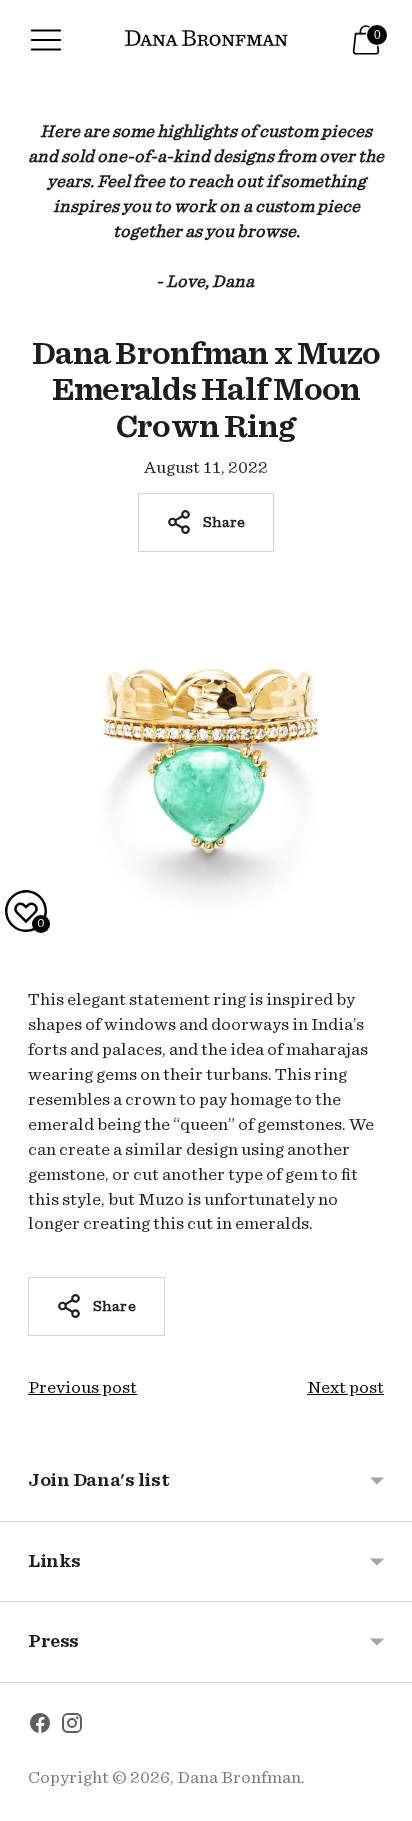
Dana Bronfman (239, 1777)
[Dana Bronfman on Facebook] (40, 1727)
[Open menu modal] (46, 40)
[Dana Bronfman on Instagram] (72, 1727)
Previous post (82, 1387)
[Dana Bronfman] (206, 40)
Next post (345, 1387)
